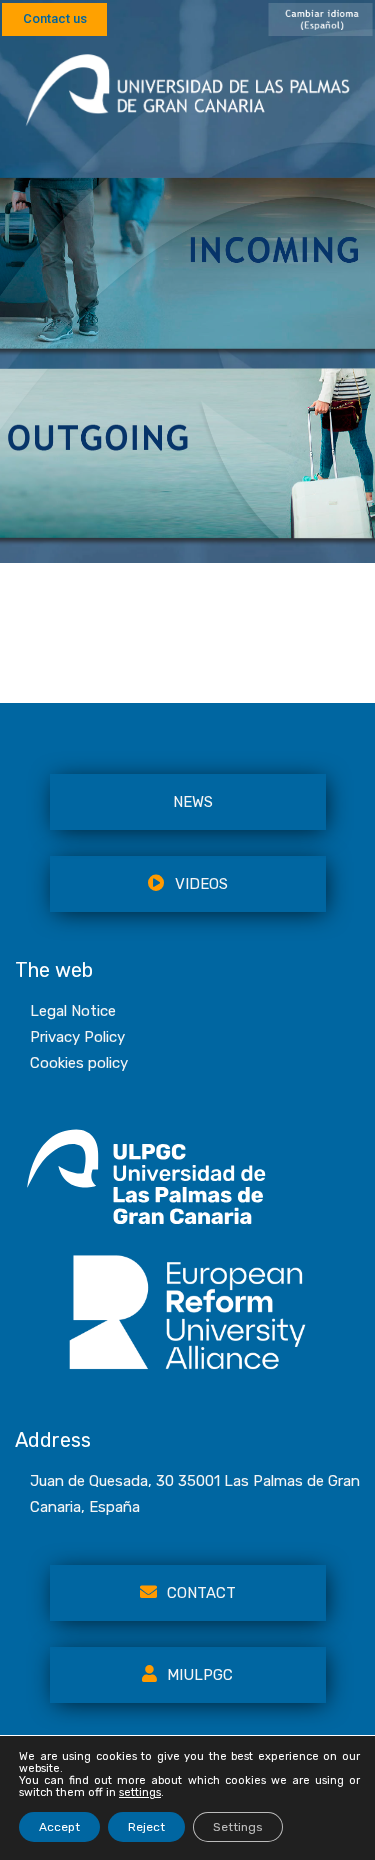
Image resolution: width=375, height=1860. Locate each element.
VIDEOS (201, 884)
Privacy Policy (77, 1037)
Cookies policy (79, 1063)
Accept (59, 1827)
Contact (201, 1593)
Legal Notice (73, 1011)
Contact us (55, 18)
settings (140, 1793)
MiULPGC (200, 1675)
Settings (238, 1827)
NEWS (193, 802)
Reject (146, 1827)
